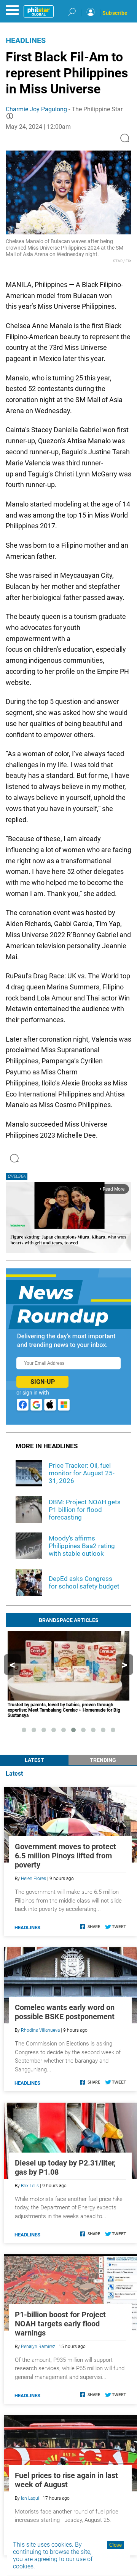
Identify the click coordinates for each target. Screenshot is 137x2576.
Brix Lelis (30, 2186)
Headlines (26, 40)
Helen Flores (33, 1879)
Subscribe (115, 13)
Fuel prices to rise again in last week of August (66, 2480)
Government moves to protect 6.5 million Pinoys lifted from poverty (65, 1856)
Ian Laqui (30, 2498)
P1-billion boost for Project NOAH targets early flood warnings (60, 2324)
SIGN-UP (43, 1382)
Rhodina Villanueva (40, 2030)
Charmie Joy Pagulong (36, 109)
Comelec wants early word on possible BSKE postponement (65, 2012)
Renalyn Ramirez (38, 2347)
